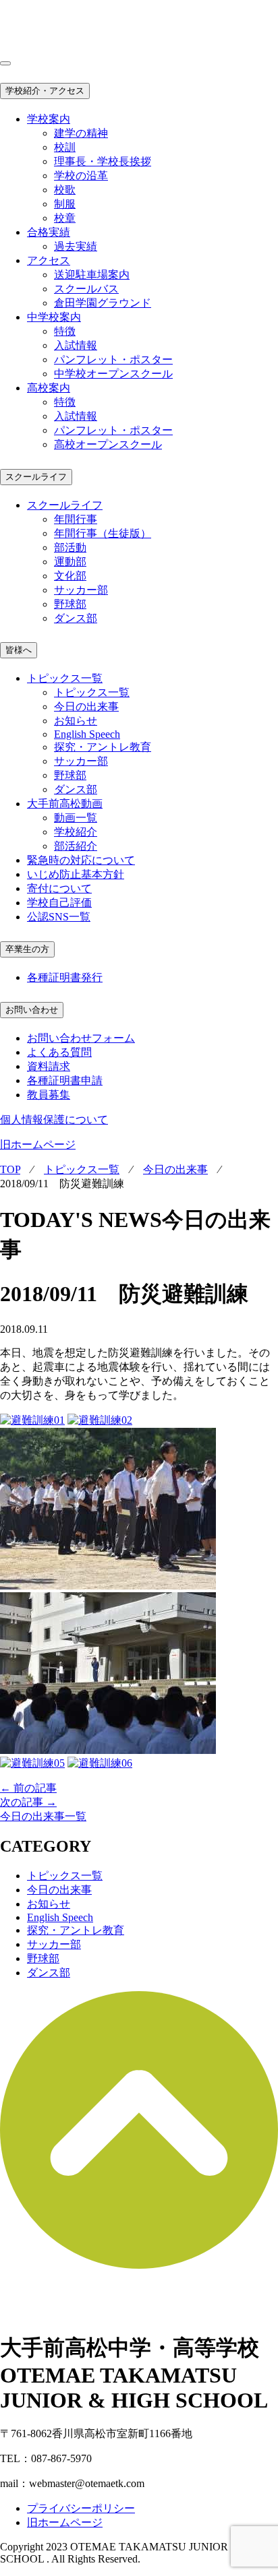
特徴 (65, 331)
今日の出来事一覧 (43, 1816)
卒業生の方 (27, 949)
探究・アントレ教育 (103, 747)
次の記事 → (28, 1802)
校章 (65, 218)
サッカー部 (81, 590)
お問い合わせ (32, 1010)
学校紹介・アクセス (45, 91)
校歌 (65, 190)
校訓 (65, 147)
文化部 (70, 576)
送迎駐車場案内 (92, 275)
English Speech (87, 734)
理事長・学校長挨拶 (103, 161)
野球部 (70, 604)
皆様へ (19, 650)
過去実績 (76, 246)
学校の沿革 (81, 176)
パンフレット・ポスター (113, 359)
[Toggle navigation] (5, 63)
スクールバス (86, 289)
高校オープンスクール (108, 444)
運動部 (70, 562)
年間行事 (76, 519)
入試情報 (76, 345)
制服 (65, 204)
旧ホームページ (38, 1144)
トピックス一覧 (92, 692)
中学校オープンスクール (113, 374)
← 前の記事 (28, 1788)
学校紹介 (76, 832)
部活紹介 (76, 846)
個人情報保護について (54, 1120)
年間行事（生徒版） (103, 533)
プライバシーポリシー (81, 2508)
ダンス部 (76, 618)
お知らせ (76, 721)
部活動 (70, 547)
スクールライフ (36, 477)
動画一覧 (76, 818)
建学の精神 (81, 133)
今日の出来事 (86, 706)
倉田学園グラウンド (103, 303)
